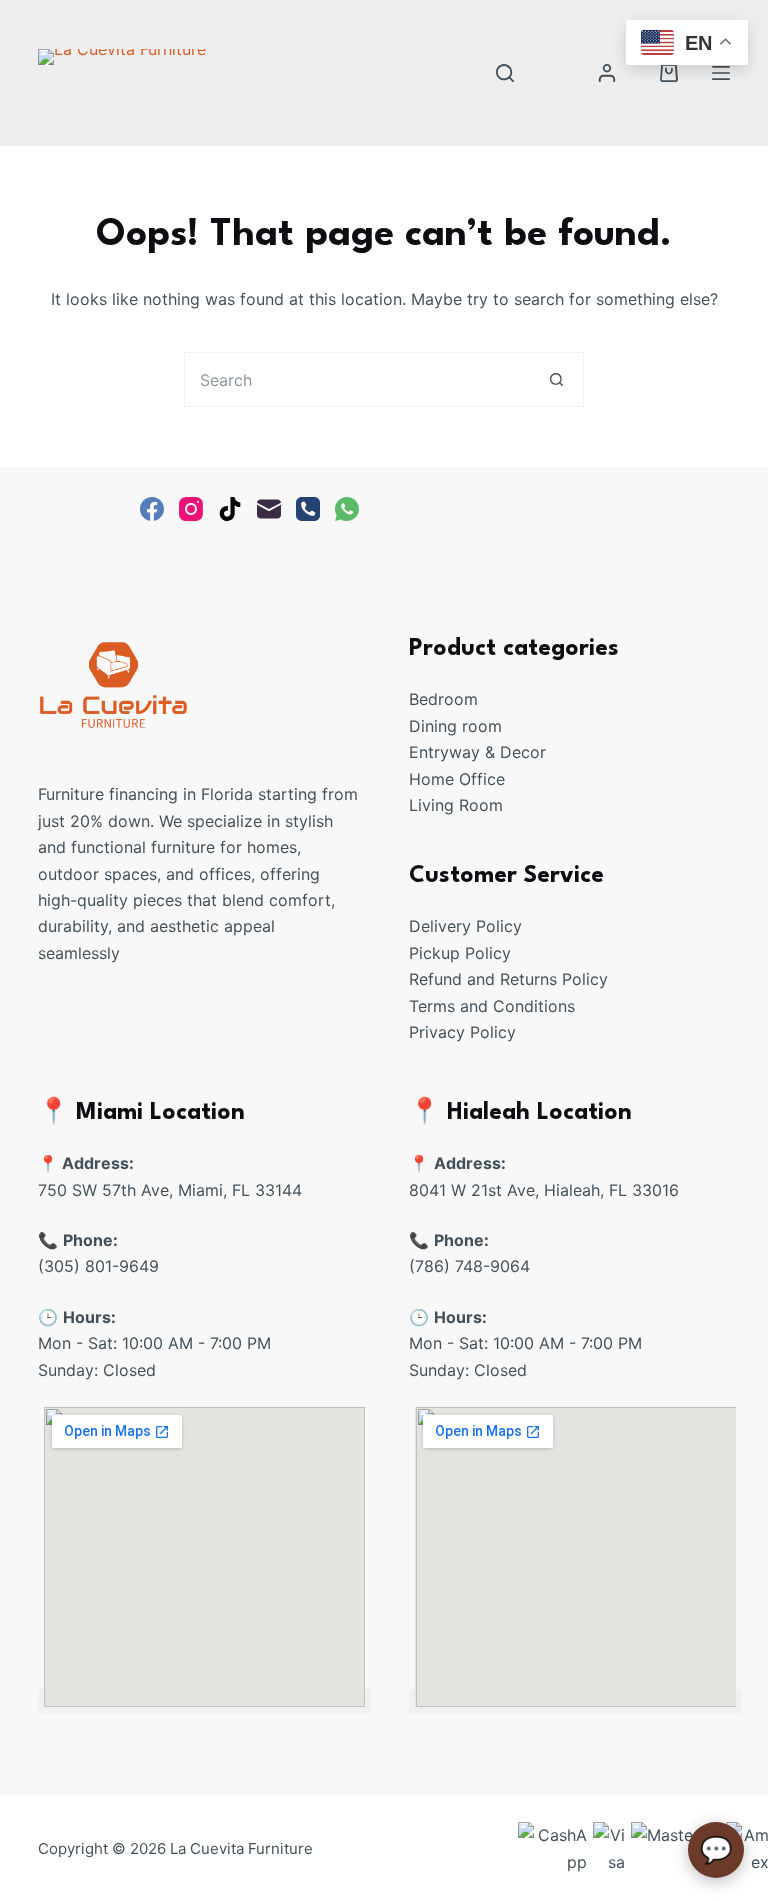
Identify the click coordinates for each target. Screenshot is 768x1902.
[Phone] (308, 509)
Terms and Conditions (492, 1006)
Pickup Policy (460, 953)
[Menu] (721, 73)
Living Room (456, 805)
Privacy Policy (462, 1032)
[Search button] (556, 379)
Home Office (457, 779)
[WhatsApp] (347, 509)
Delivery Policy (465, 926)
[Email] (269, 509)
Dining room (455, 726)
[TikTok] (230, 509)
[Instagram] (191, 509)
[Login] (607, 73)
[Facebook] (152, 509)
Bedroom (443, 699)
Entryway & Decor (477, 752)
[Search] (505, 73)
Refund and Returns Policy (508, 979)
